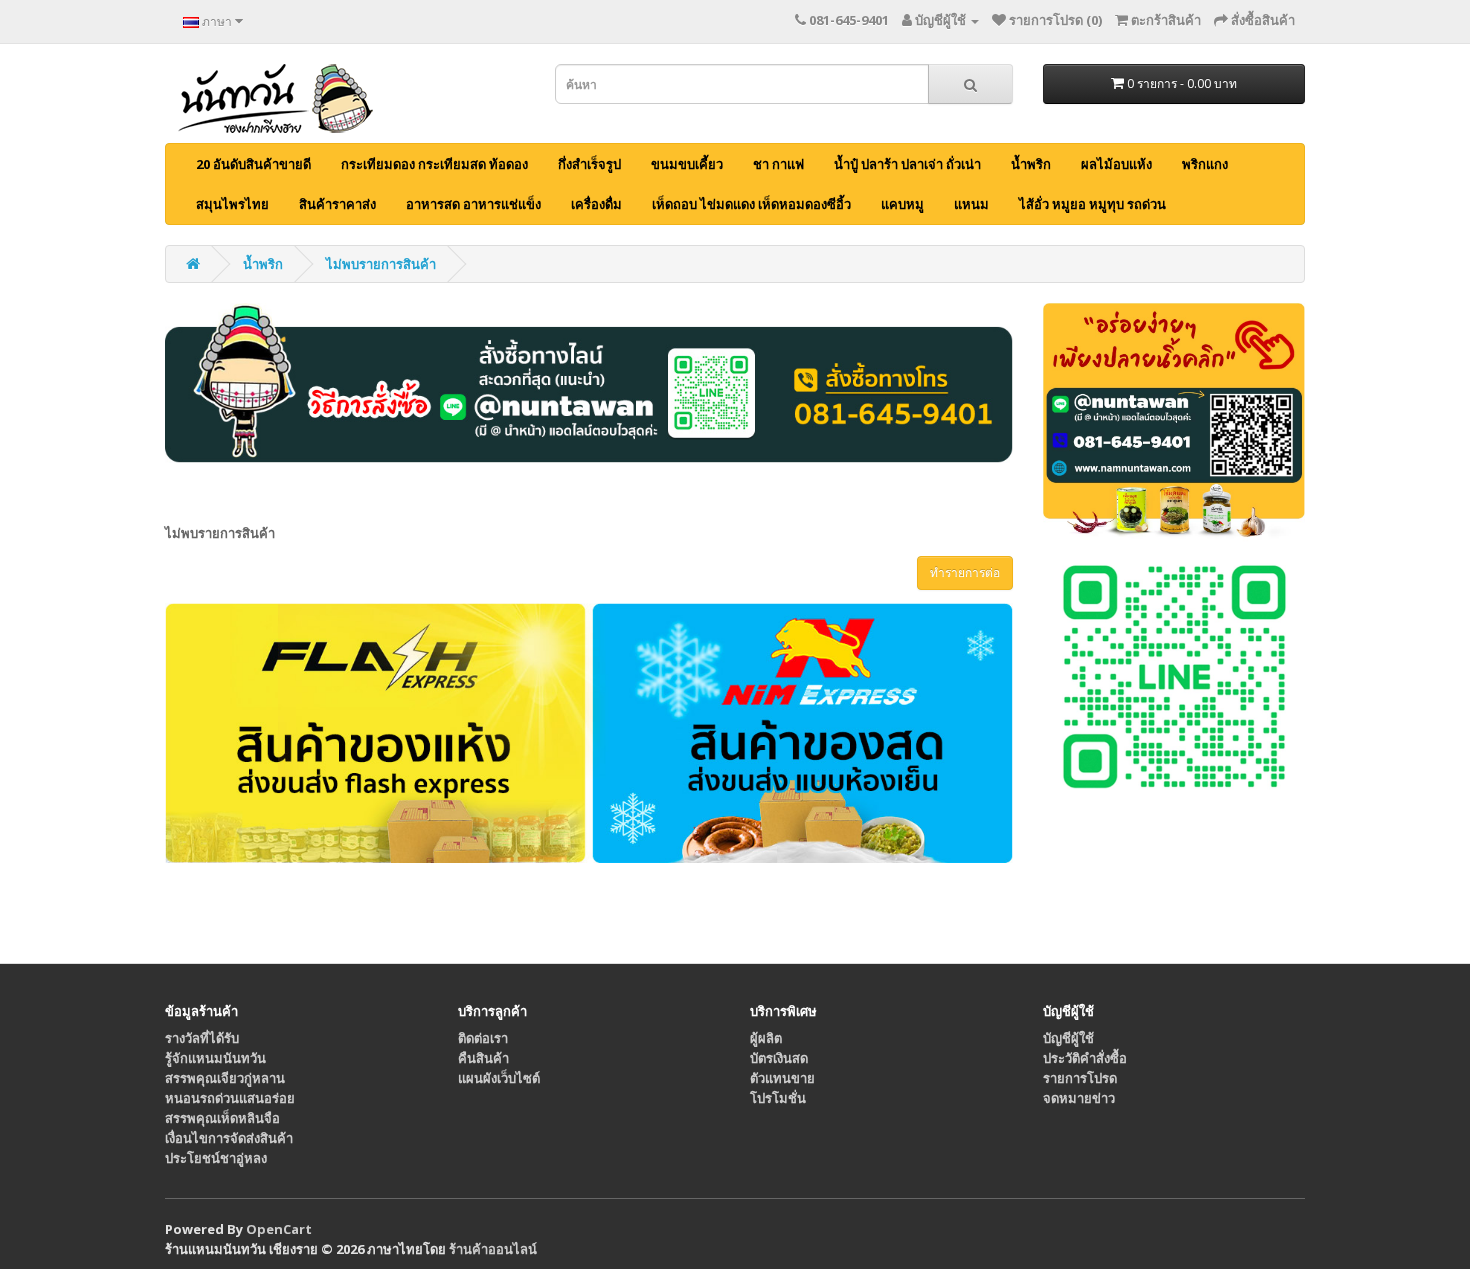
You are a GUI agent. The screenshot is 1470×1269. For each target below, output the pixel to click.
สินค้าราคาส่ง (337, 204)
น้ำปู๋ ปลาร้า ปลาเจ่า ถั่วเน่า (907, 164)
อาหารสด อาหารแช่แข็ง (473, 204)
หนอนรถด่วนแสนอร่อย (230, 1098)
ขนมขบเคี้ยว (687, 164)
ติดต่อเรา (483, 1038)
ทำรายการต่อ (965, 572)
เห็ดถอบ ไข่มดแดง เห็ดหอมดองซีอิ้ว (751, 204)
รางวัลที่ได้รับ (202, 1038)
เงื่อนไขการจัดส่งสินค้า (229, 1138)
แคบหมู (902, 204)
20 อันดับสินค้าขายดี (253, 164)
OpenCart (279, 1229)
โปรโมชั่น (778, 1098)
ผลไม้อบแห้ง (1116, 164)
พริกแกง (1205, 164)
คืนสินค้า (483, 1058)
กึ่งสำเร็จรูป (589, 164)
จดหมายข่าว (1079, 1098)
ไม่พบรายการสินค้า (381, 264)
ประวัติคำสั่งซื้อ (1085, 1058)
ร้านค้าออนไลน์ (493, 1249)
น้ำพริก (1031, 164)
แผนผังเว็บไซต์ (499, 1078)
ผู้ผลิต (766, 1038)
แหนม (971, 204)
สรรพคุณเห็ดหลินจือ (222, 1118)
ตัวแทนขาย (782, 1078)
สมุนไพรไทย (232, 204)
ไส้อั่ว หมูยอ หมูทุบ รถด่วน (1092, 204)
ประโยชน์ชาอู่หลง (216, 1158)
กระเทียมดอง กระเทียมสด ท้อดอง (434, 164)
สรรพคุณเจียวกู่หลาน (225, 1078)
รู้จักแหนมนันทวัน (215, 1058)
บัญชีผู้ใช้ (1068, 1038)
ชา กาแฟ (778, 164)
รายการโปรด (1080, 1078)
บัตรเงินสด (779, 1058)
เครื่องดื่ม (596, 204)
